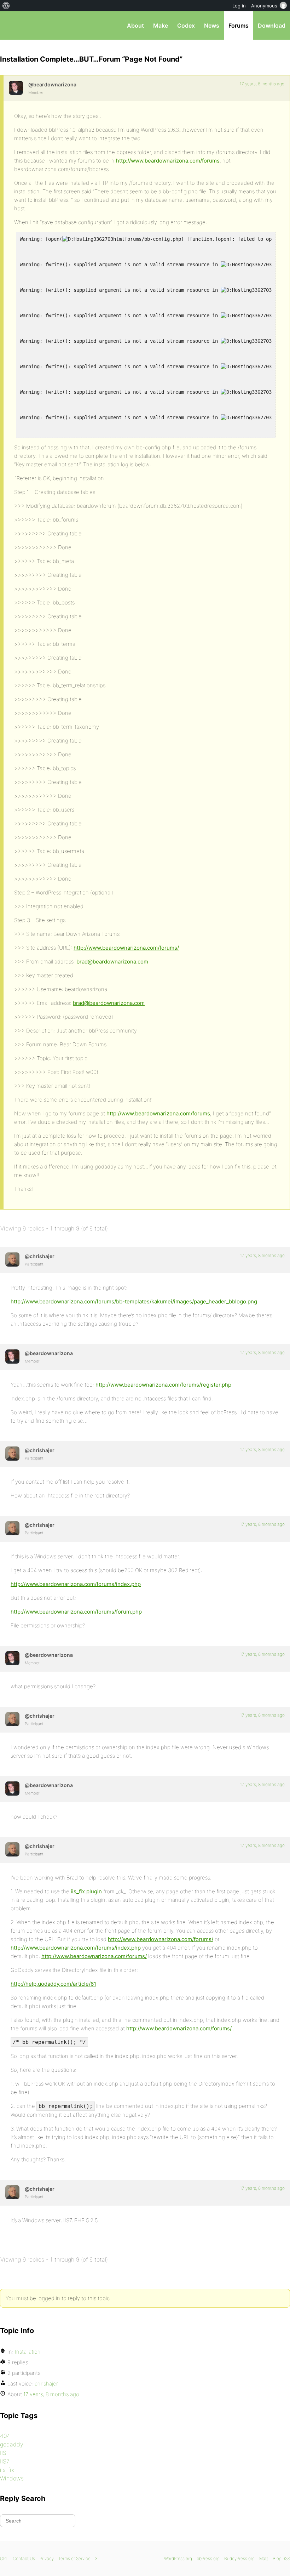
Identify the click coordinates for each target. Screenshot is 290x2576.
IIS (3, 2453)
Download (272, 25)
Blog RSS (281, 2558)
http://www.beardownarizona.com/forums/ (126, 948)
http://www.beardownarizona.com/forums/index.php (76, 1584)
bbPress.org (11, 25)
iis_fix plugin (86, 1891)
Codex (186, 25)
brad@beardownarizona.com (112, 962)
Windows (12, 2478)
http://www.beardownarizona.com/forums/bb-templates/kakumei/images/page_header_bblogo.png (134, 1301)
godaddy (11, 2444)
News (212, 25)
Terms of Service (74, 2558)
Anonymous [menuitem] (264, 6)
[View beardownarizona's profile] (16, 88)
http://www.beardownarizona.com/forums (168, 161)
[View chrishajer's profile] (12, 1259)
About (135, 25)
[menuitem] (6, 6)
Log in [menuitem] (239, 6)
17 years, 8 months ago (262, 84)
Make (161, 25)
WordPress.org (178, 2558)
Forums (239, 25)
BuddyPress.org (239, 2558)
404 (5, 2436)
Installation (28, 2352)
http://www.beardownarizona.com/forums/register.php (163, 1385)
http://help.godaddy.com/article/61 (53, 1984)
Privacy (47, 2558)
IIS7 (5, 2461)
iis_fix (7, 2470)
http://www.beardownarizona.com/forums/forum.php (76, 1612)
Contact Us (24, 2558)
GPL (4, 2558)
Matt (264, 2558)
